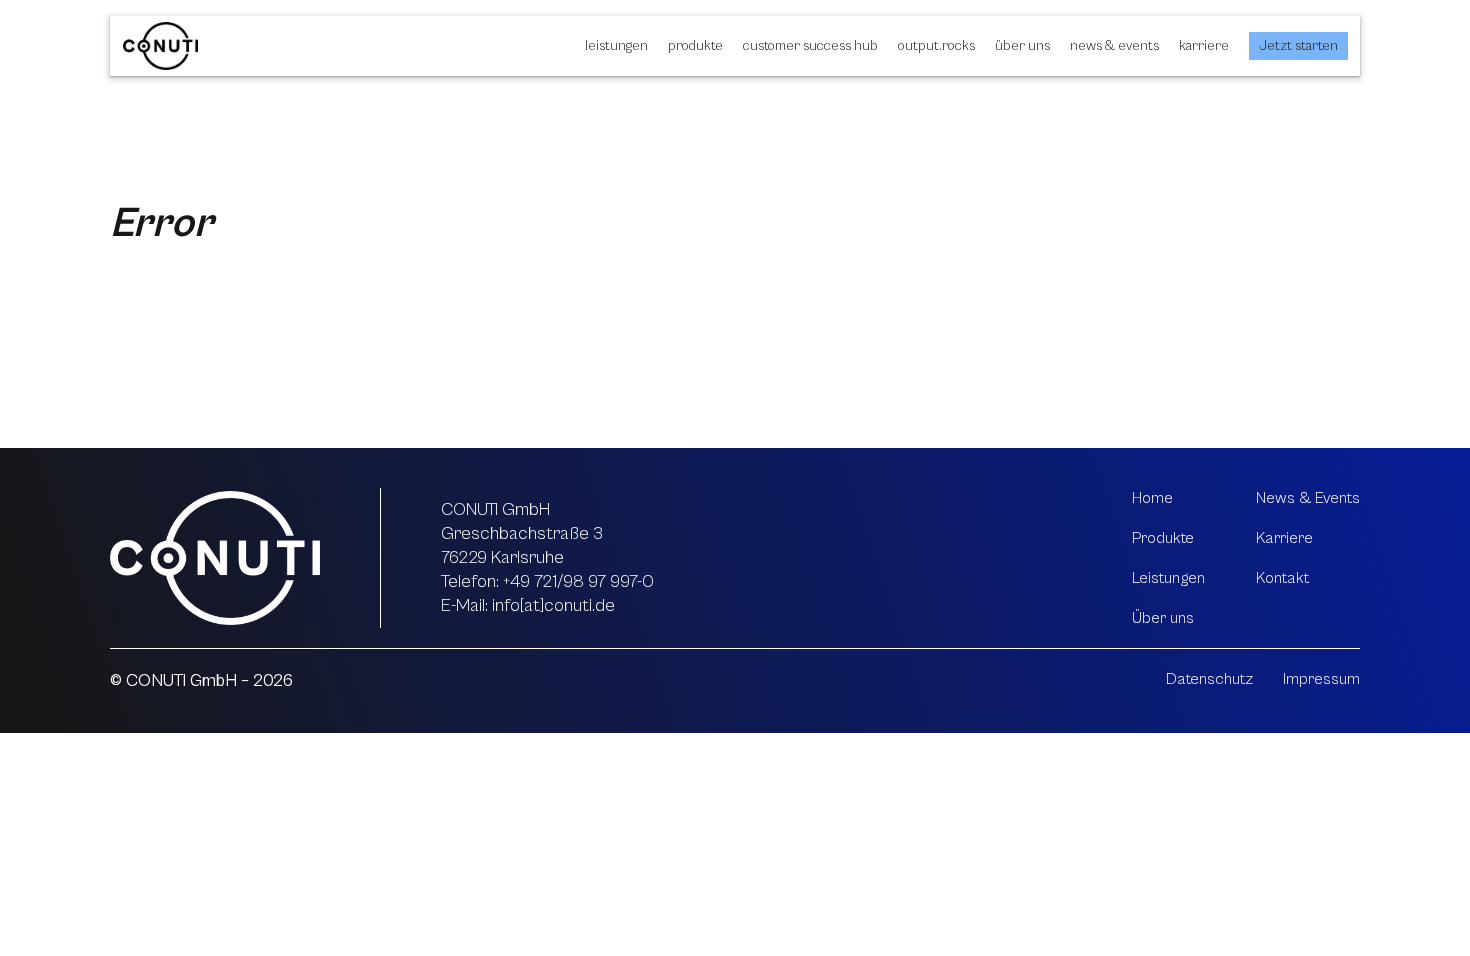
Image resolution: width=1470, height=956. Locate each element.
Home (1152, 498)
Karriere (1204, 46)
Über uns (1022, 46)
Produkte (695, 46)
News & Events (1114, 46)
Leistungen (616, 46)
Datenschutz (1209, 679)
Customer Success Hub (810, 46)
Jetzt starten (1298, 46)
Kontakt (1282, 578)
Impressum (1321, 679)
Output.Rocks (936, 46)
